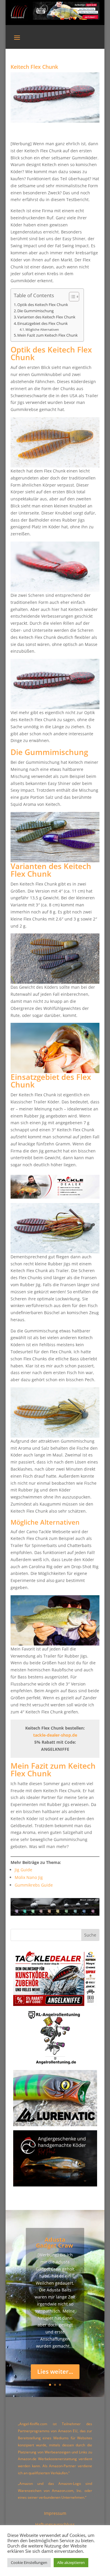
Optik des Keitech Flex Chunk (43, 305)
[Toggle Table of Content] (71, 297)
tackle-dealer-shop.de (55, 1735)
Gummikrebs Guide (34, 1885)
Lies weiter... (55, 2372)
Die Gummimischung (35, 311)
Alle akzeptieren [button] (71, 2562)
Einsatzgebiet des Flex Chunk (43, 324)
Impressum (55, 2513)
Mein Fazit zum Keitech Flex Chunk (48, 335)
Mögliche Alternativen (42, 329)
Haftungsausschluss (55, 2524)
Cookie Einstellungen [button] (29, 2562)
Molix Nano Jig (29, 1877)
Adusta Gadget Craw (55, 2242)
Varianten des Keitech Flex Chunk (46, 317)
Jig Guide (23, 1870)
